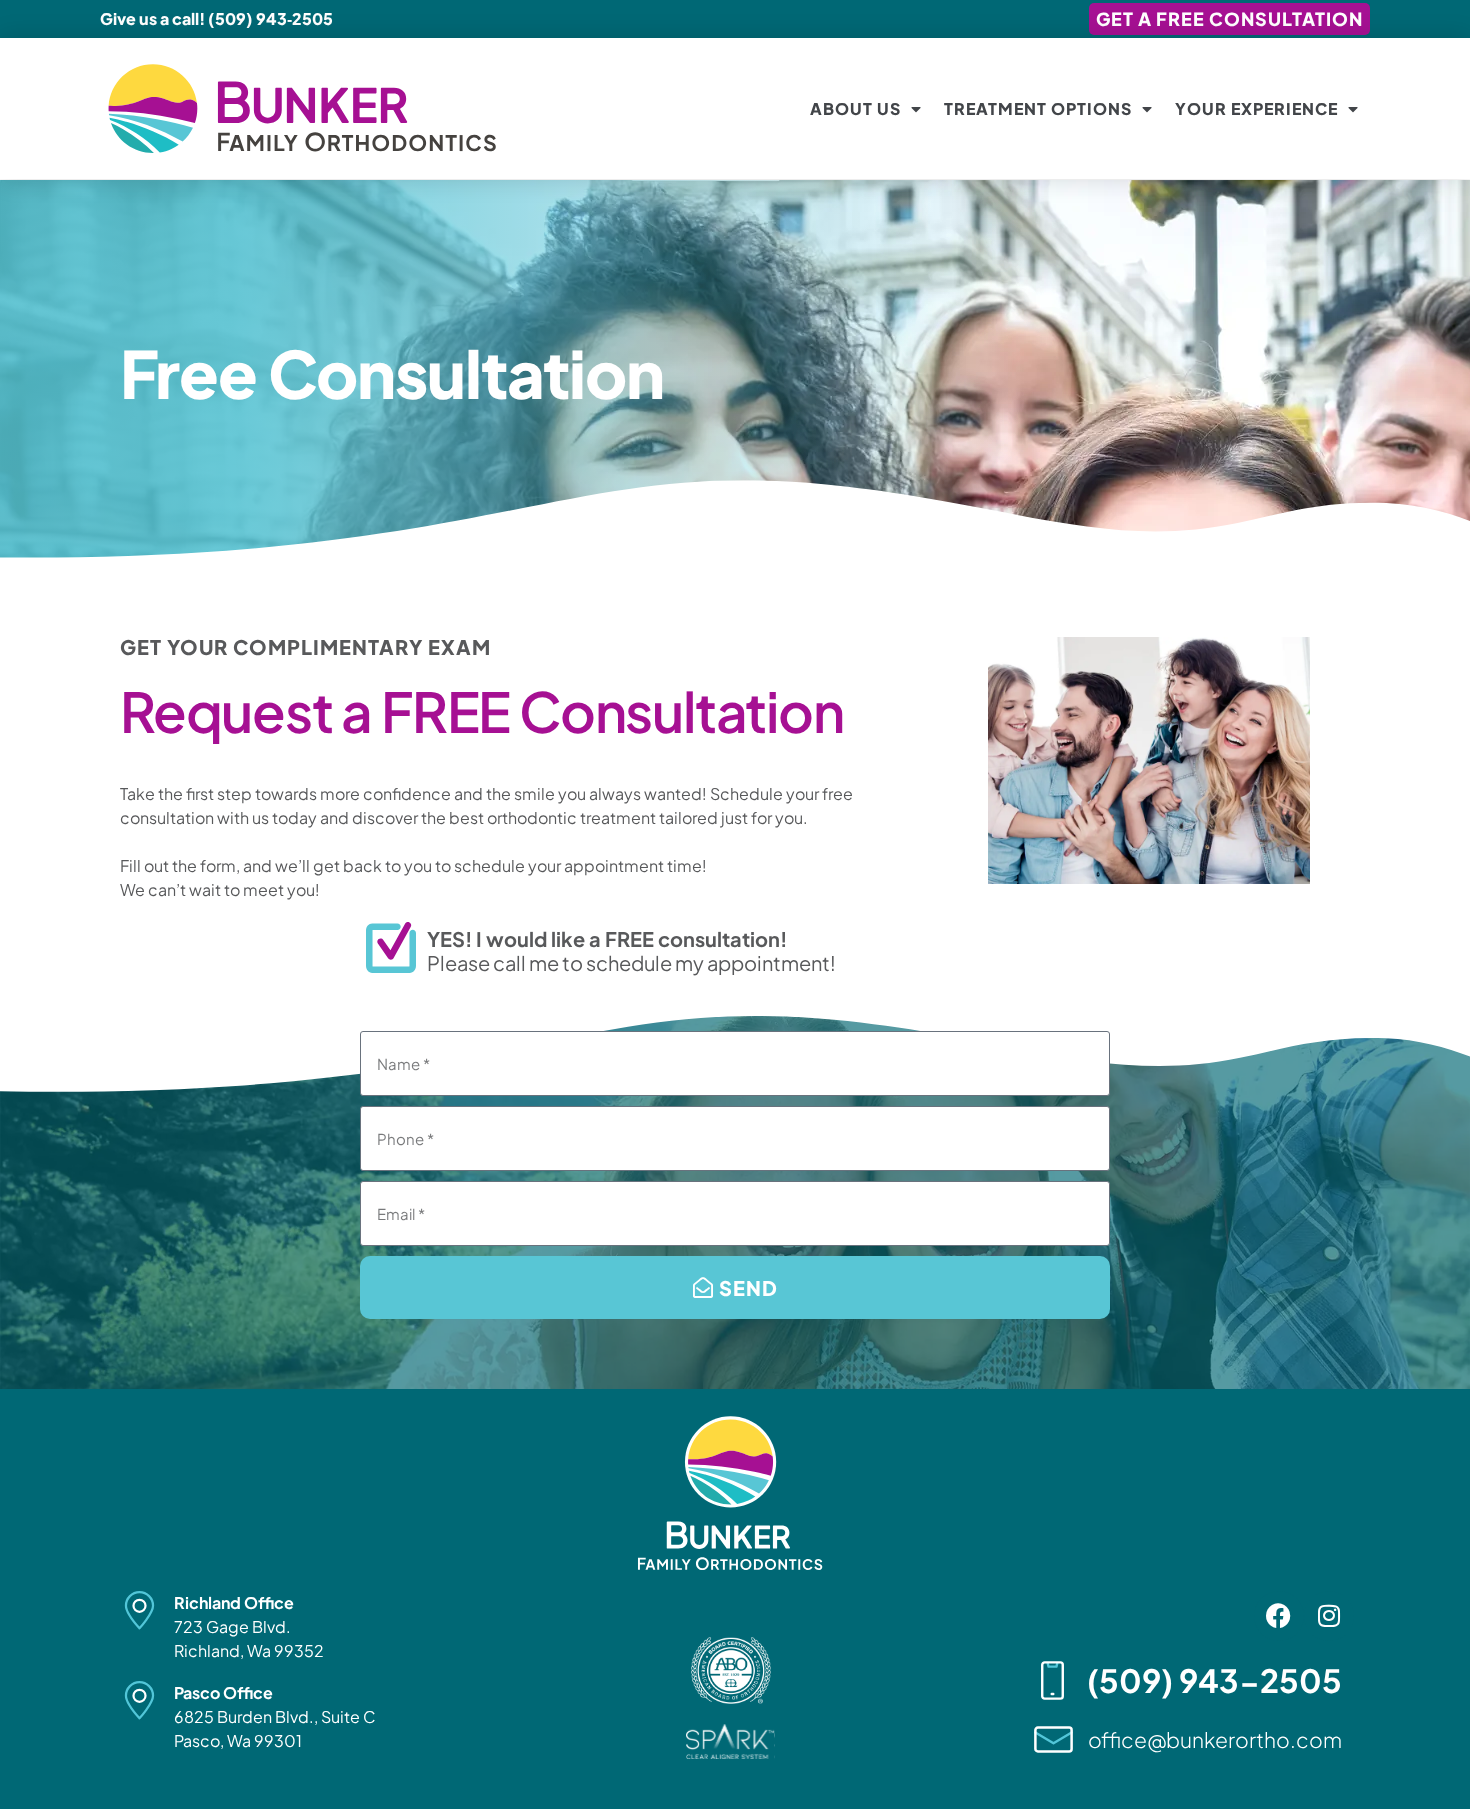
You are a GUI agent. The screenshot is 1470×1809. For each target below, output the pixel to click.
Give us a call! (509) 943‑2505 (216, 18)
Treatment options (1038, 108)
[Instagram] (1329, 1616)
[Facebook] (1279, 1616)
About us (855, 108)
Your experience (1256, 108)
